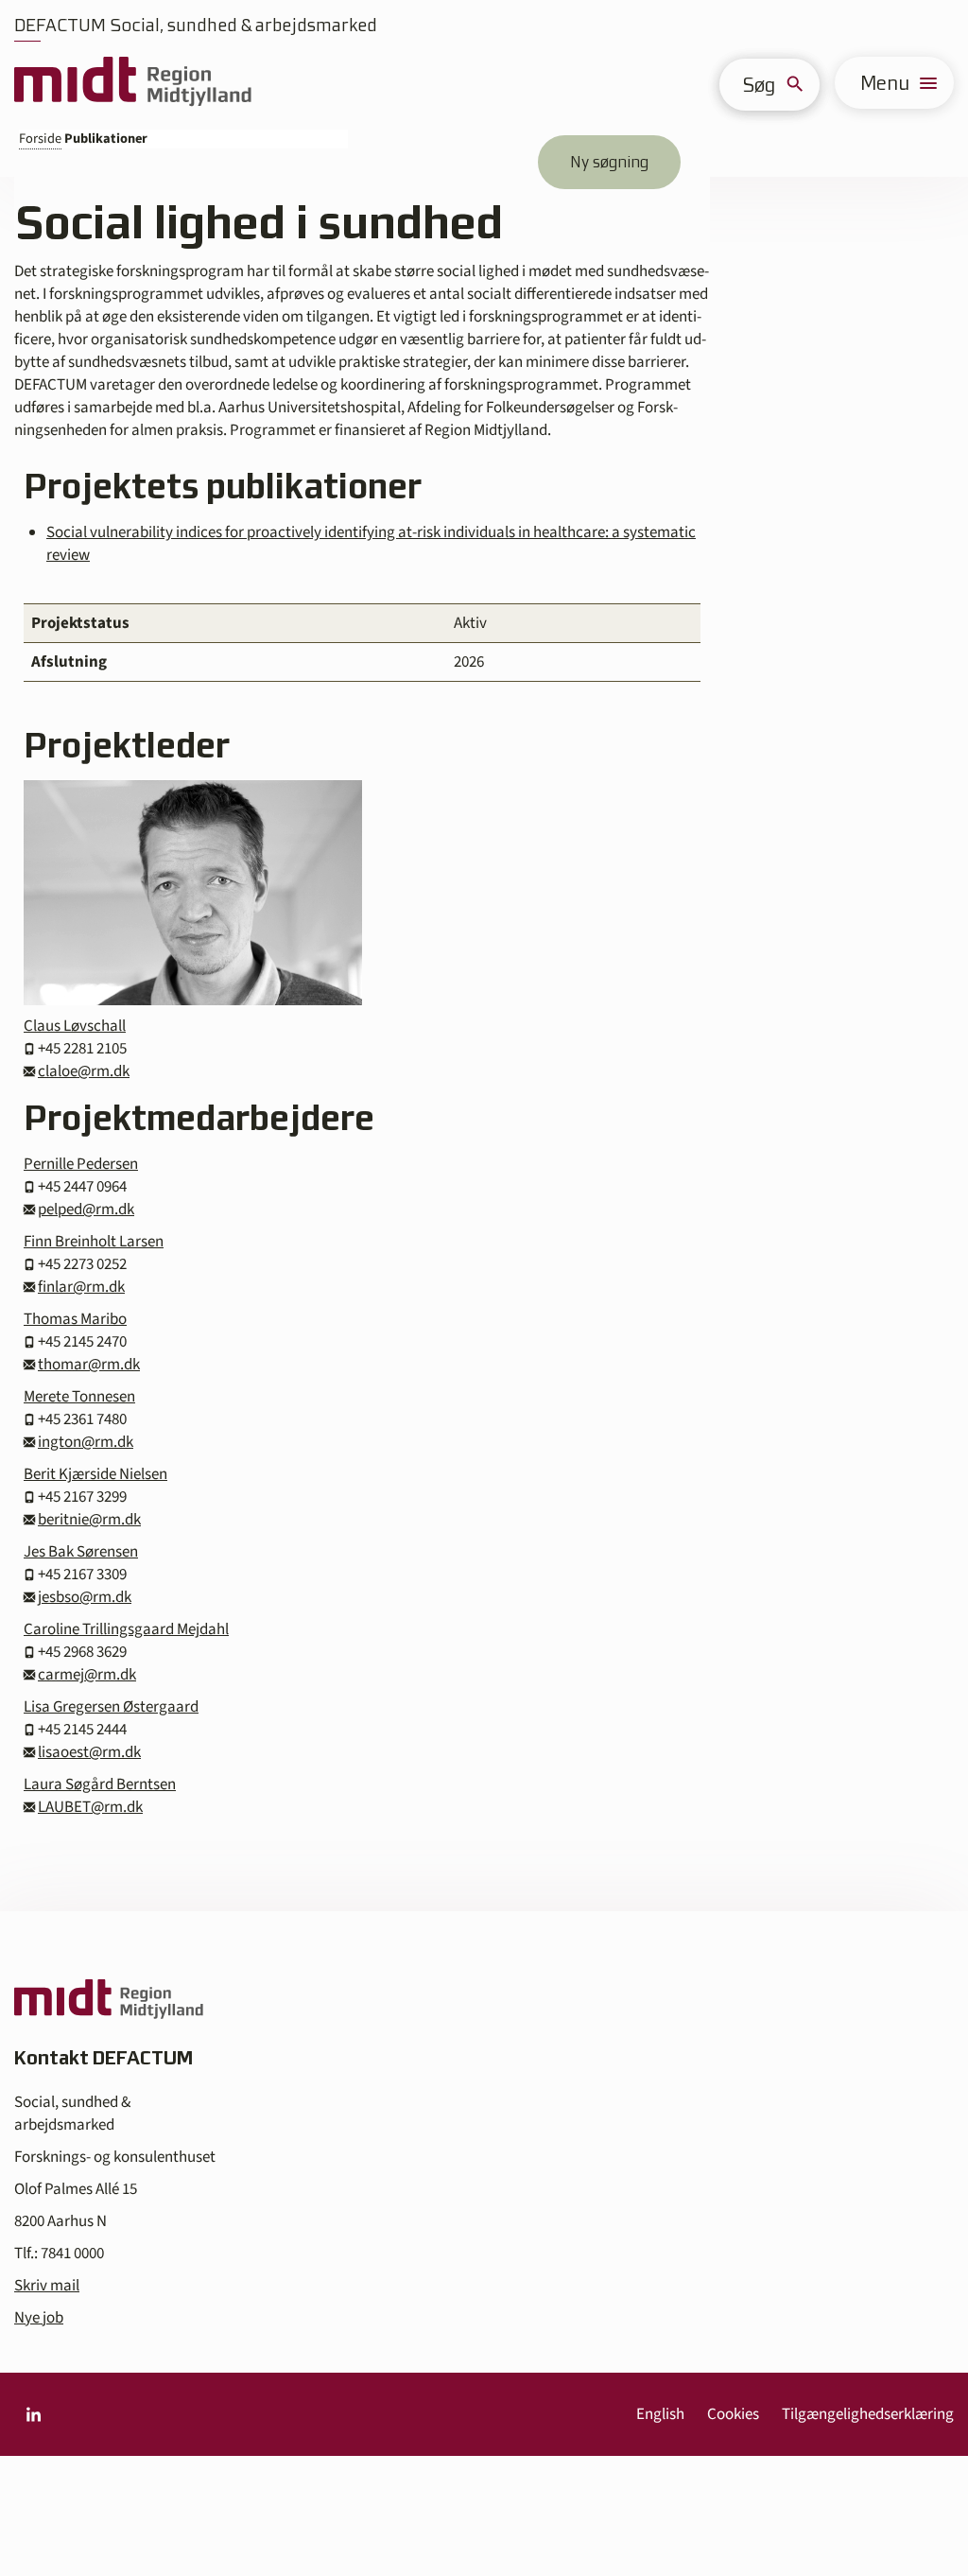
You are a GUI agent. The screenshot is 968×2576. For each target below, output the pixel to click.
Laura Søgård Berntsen (100, 1784)
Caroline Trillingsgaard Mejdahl (126, 1629)
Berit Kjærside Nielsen (95, 1474)
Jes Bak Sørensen (81, 1552)
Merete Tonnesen (79, 1397)
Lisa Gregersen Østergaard (111, 1707)
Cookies (733, 2414)
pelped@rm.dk (86, 1210)
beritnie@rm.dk (89, 1520)
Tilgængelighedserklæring (868, 2414)
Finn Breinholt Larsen (94, 1242)
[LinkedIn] (33, 2414)
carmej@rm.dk (87, 1675)
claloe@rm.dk (84, 1071)
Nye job (39, 2318)
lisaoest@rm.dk (89, 1752)
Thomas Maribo (75, 1319)
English (660, 2414)
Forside (40, 139)
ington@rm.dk (86, 1442)
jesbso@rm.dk (85, 1597)
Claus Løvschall (75, 1026)
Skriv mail (47, 2286)
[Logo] (133, 83)
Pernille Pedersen (81, 1164)
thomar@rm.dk (89, 1365)
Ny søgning (609, 162)
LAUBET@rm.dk (90, 1807)
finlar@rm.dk (81, 1287)
